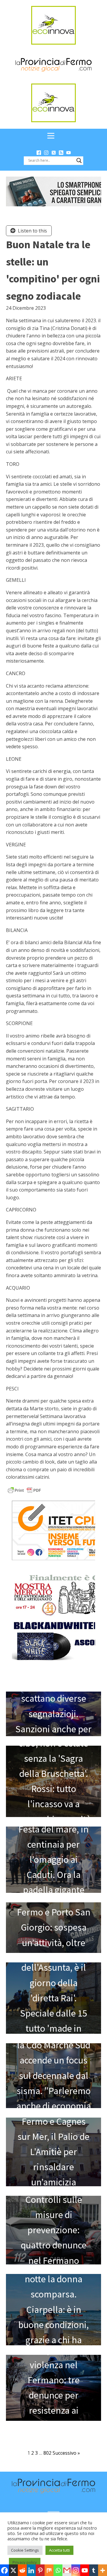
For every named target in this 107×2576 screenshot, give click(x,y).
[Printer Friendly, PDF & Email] (24, 1490)
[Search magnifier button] (79, 161)
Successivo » (66, 2453)
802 (47, 2453)
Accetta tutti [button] (59, 2550)
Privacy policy (25, 2562)
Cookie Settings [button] (25, 2550)
